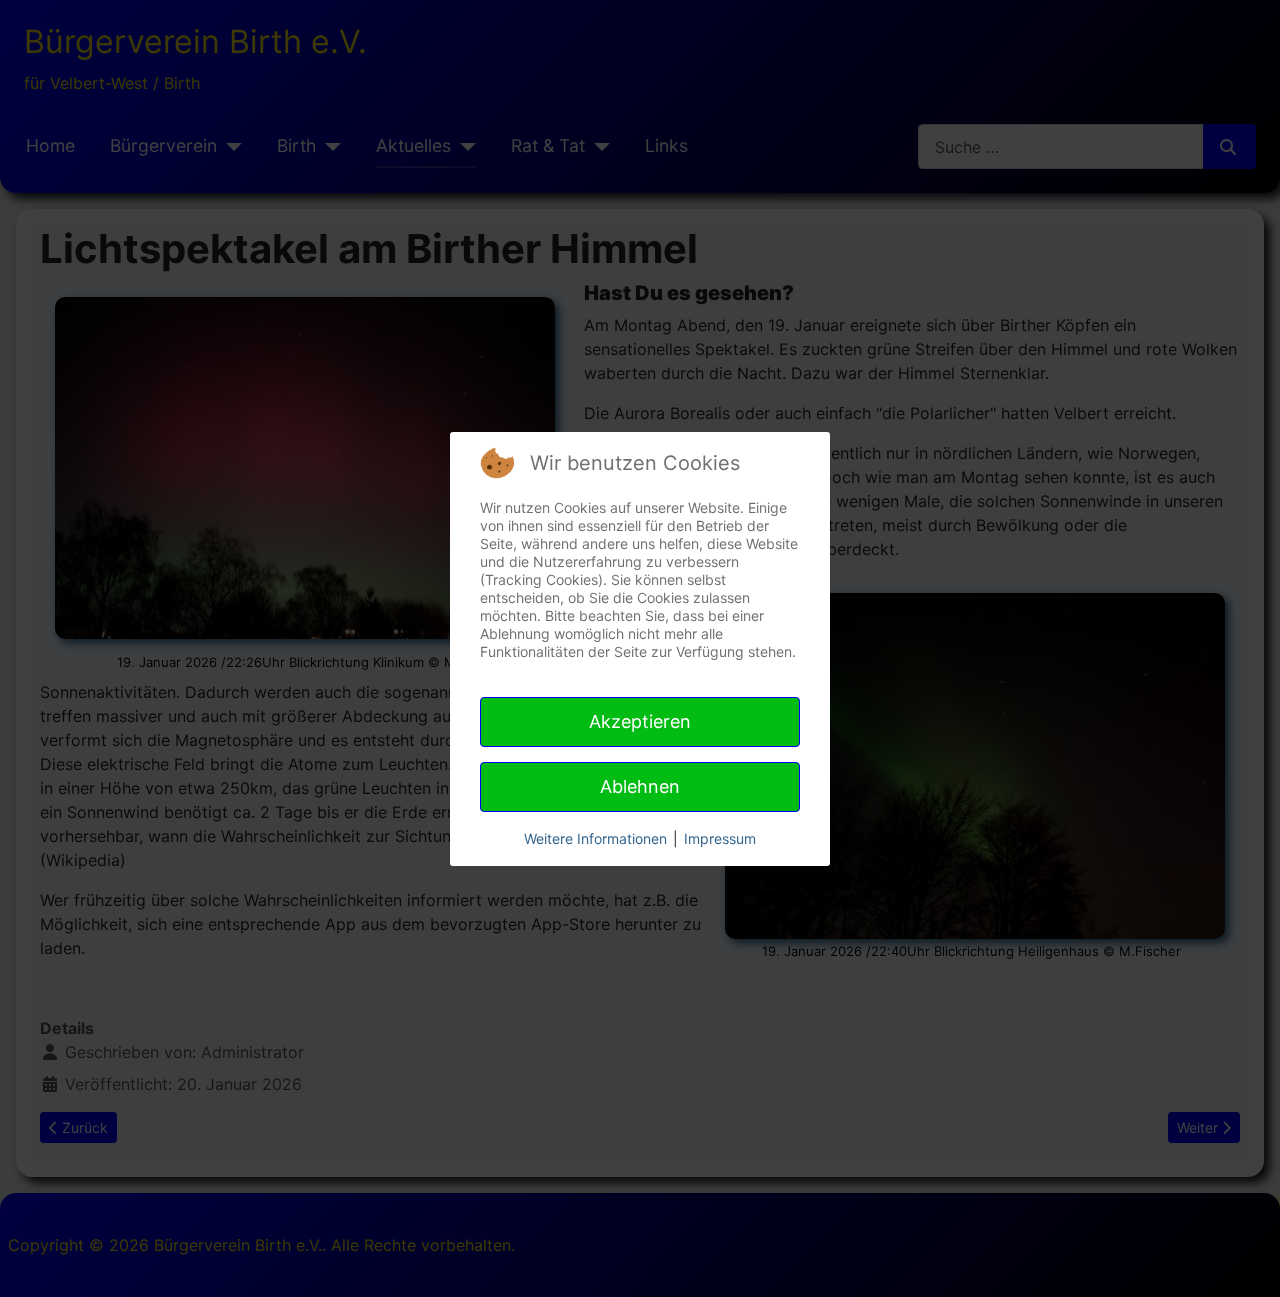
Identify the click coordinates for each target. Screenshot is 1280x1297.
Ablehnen (640, 786)
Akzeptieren (640, 721)
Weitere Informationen (595, 838)
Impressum (720, 838)
